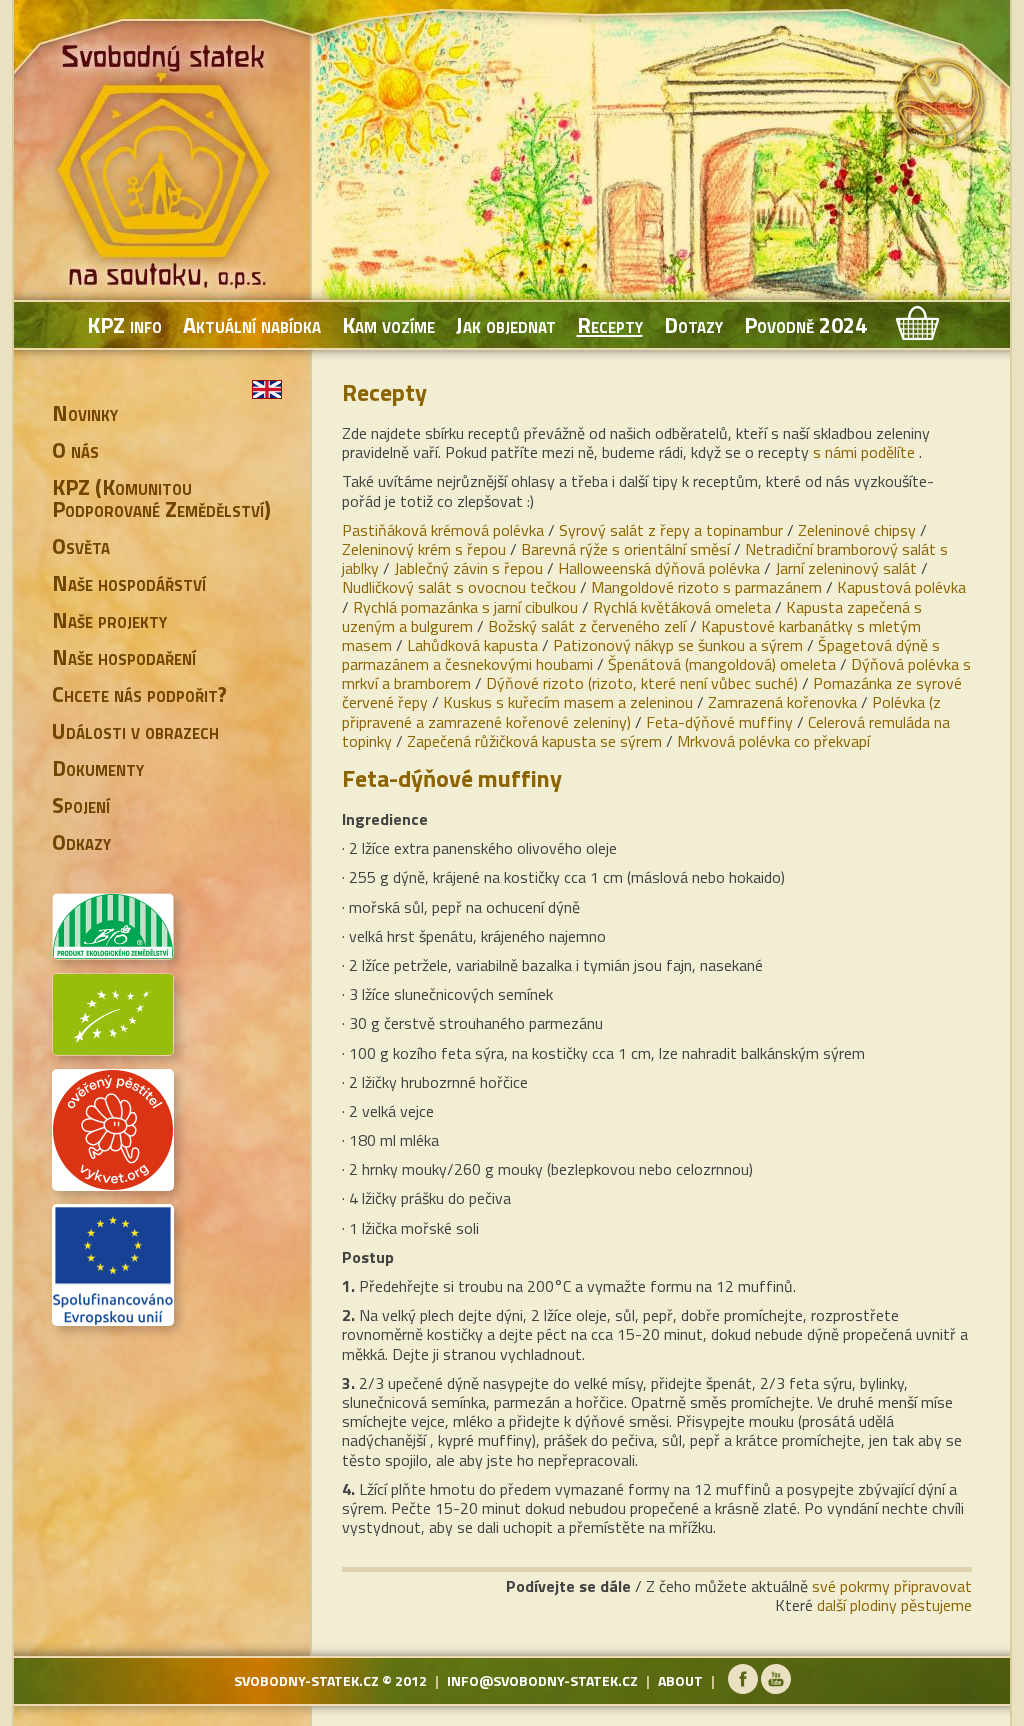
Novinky (85, 413)
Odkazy (81, 842)
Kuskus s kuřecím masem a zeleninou (568, 702)
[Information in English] (267, 389)
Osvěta (81, 546)
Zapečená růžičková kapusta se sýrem (534, 741)
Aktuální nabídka (252, 325)
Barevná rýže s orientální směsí (625, 549)
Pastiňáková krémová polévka (443, 530)
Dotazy (693, 325)
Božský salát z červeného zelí (587, 626)
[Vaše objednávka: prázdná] (915, 325)
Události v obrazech (135, 731)
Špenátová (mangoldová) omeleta (722, 664)
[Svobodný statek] (167, 170)
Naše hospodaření (124, 657)
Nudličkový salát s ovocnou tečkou (459, 587)
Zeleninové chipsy (857, 530)
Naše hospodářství (129, 583)
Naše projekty (109, 620)
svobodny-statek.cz (306, 1680)
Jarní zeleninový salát (846, 568)
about (680, 1680)
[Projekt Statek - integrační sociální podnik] (113, 1318)
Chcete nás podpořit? (139, 694)
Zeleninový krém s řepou (424, 549)
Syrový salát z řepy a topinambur (671, 530)
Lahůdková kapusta (472, 645)
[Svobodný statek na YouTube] (776, 1688)
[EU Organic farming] (113, 1048)
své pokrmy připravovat (892, 1586)
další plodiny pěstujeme (894, 1605)
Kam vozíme (388, 325)
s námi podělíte (864, 452)
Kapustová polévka (901, 587)
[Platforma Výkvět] (113, 1183)
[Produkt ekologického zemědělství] (113, 952)
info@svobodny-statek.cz (542, 1680)
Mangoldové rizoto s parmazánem (706, 587)
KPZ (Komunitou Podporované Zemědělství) (161, 498)
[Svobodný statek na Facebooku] (743, 1688)
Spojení (81, 805)
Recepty (610, 325)
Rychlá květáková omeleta (682, 607)
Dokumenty (98, 768)
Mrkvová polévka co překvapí (773, 741)
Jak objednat (506, 325)
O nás (75, 450)
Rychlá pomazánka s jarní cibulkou (465, 607)
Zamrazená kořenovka (782, 702)
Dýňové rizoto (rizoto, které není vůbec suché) (642, 683)
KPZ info (124, 325)
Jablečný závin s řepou (468, 568)
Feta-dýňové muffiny (719, 722)
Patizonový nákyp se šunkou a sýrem (678, 645)
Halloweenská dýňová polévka (659, 568)
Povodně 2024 (805, 325)
